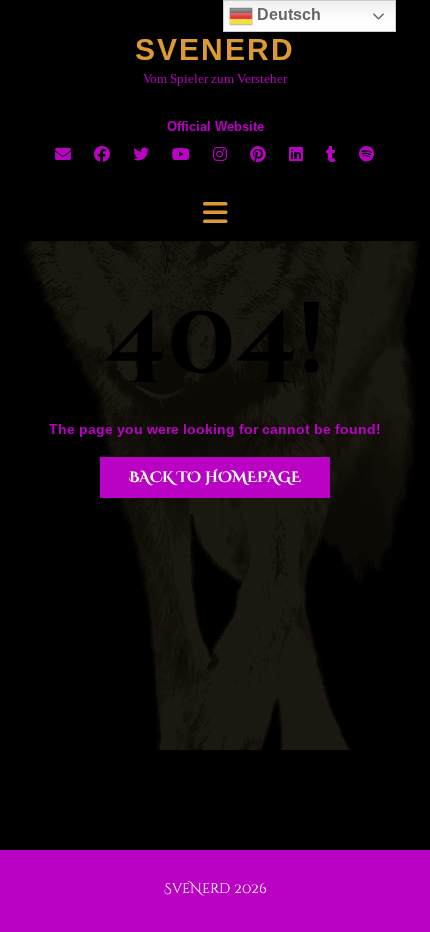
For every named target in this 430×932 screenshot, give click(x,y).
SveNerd (215, 49)
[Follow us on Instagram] (220, 154)
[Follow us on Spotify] (367, 154)
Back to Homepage (215, 477)
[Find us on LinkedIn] (296, 154)
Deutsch (287, 14)
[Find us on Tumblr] (331, 154)
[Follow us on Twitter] (141, 154)
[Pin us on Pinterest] (258, 154)
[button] (215, 213)
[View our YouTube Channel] (181, 154)
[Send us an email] (63, 154)
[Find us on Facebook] (102, 154)
